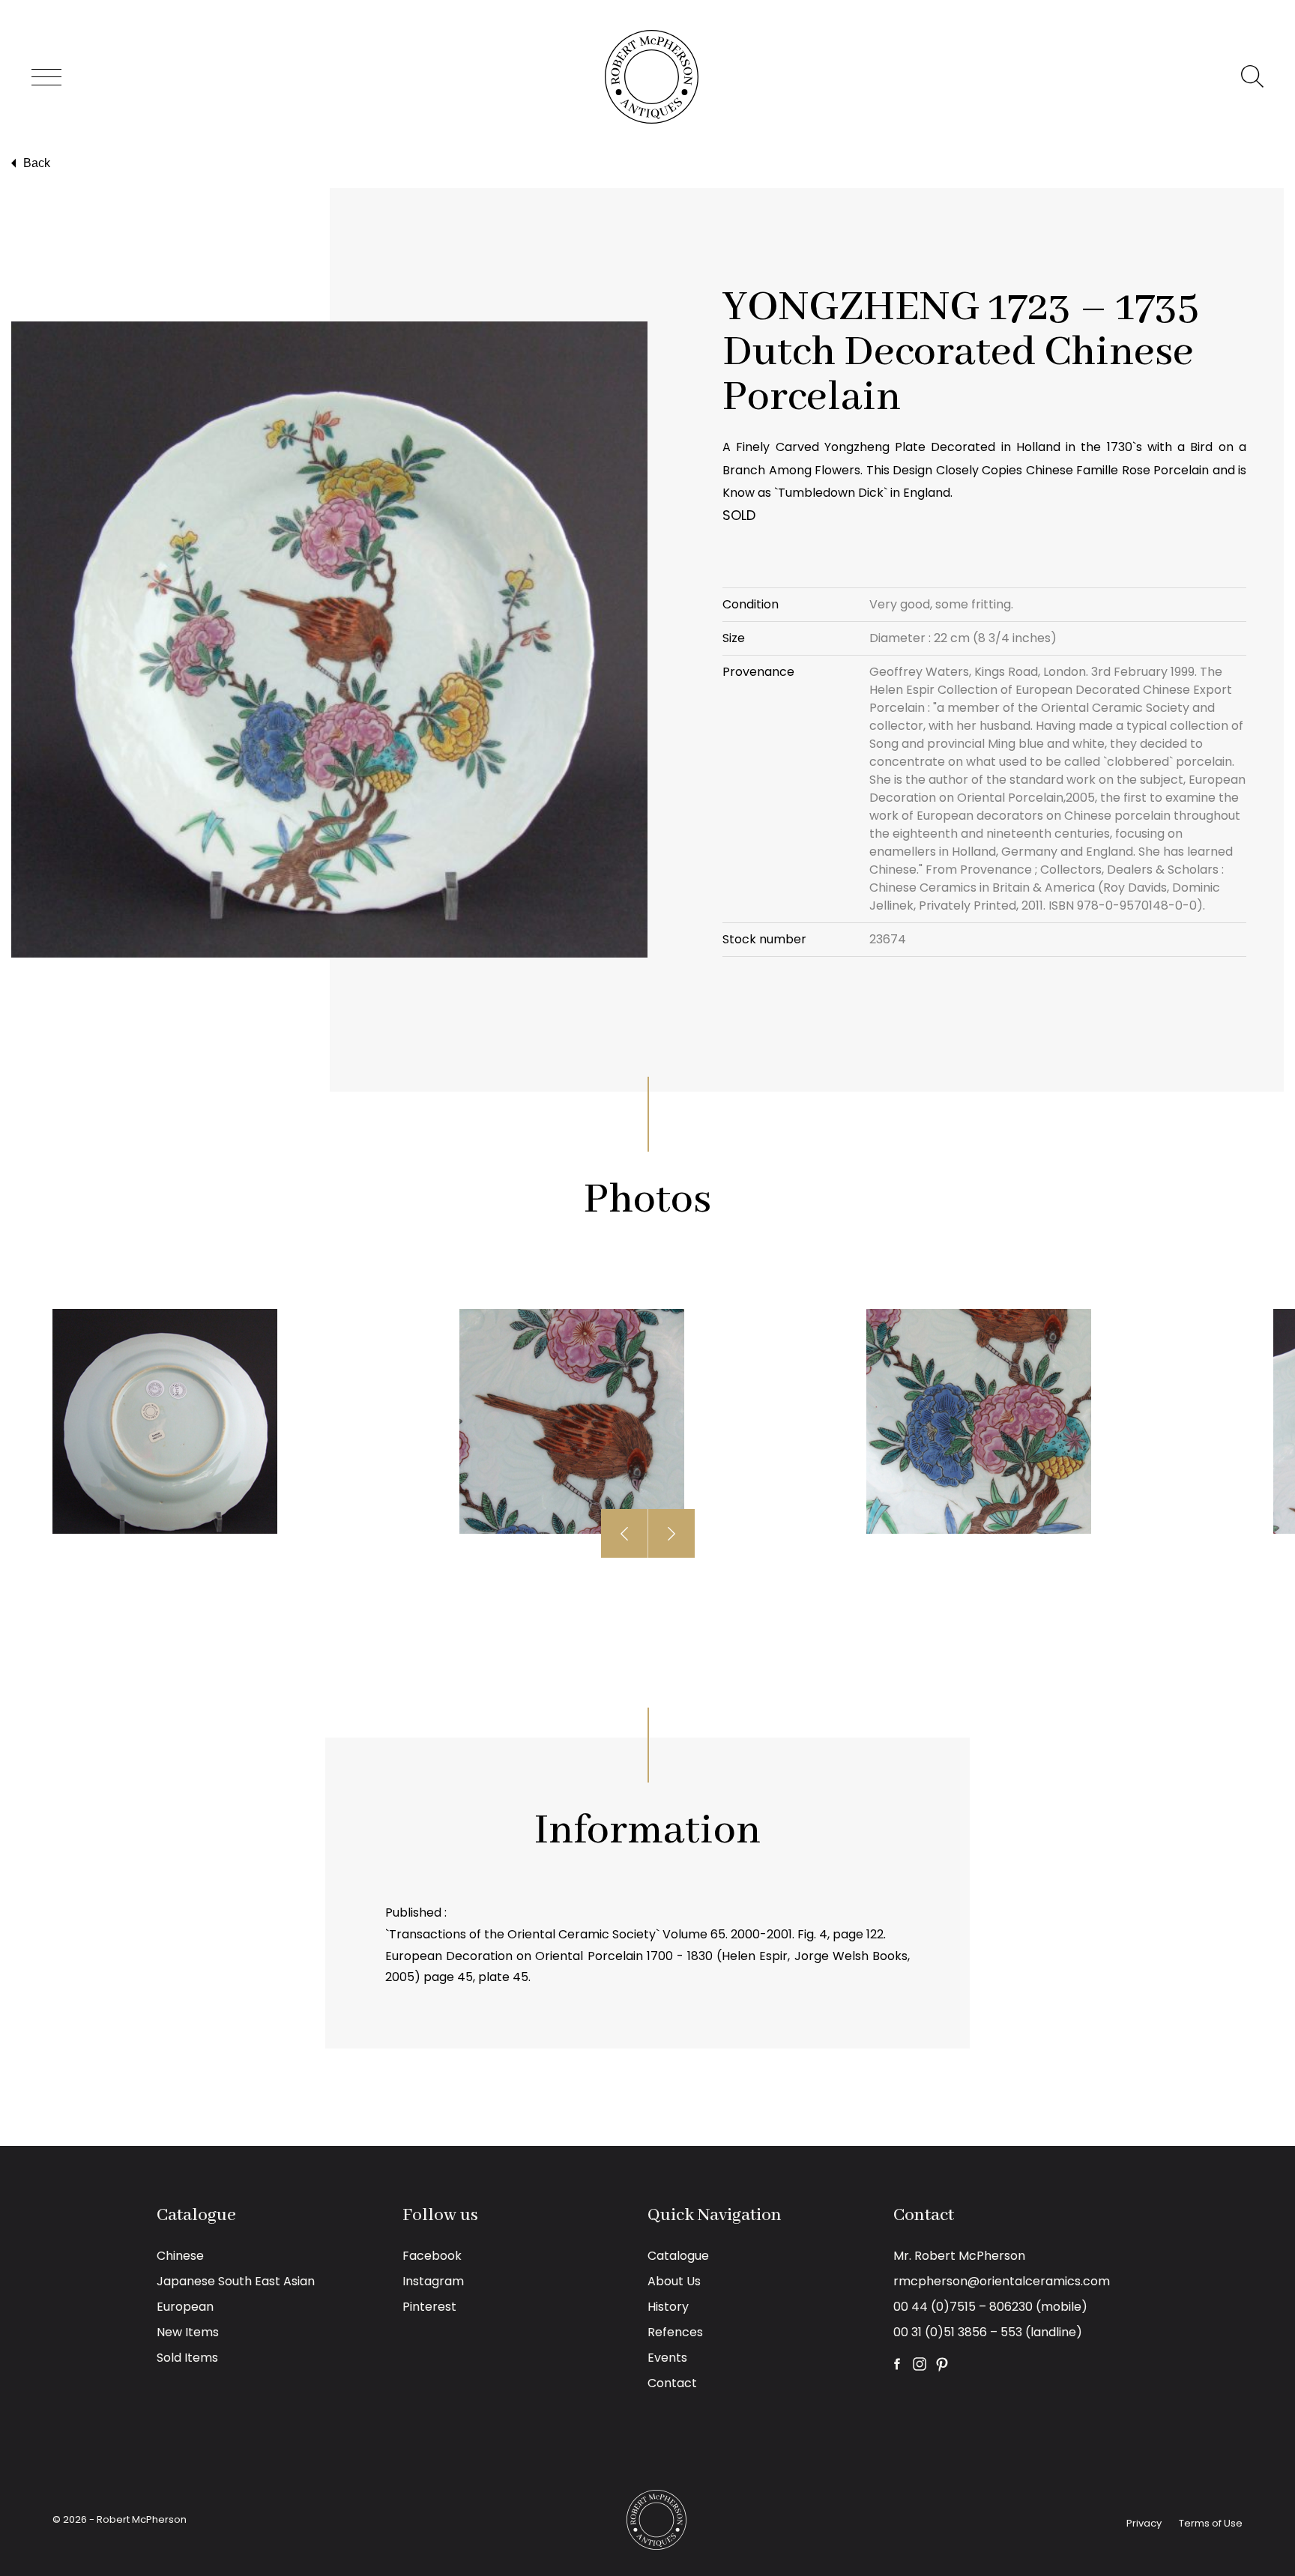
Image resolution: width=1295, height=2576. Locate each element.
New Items (188, 2332)
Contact (672, 2383)
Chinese (180, 2256)
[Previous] (625, 1533)
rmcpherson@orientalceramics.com (1002, 2281)
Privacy (1144, 2523)
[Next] (671, 1533)
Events (667, 2358)
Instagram (433, 2281)
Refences (675, 2332)
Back (37, 163)
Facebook (432, 2256)
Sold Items (187, 2358)
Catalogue (678, 2256)
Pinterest (429, 2307)
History (668, 2307)
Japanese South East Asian (236, 2281)
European (185, 2307)
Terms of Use (1211, 2523)
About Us (674, 2281)
